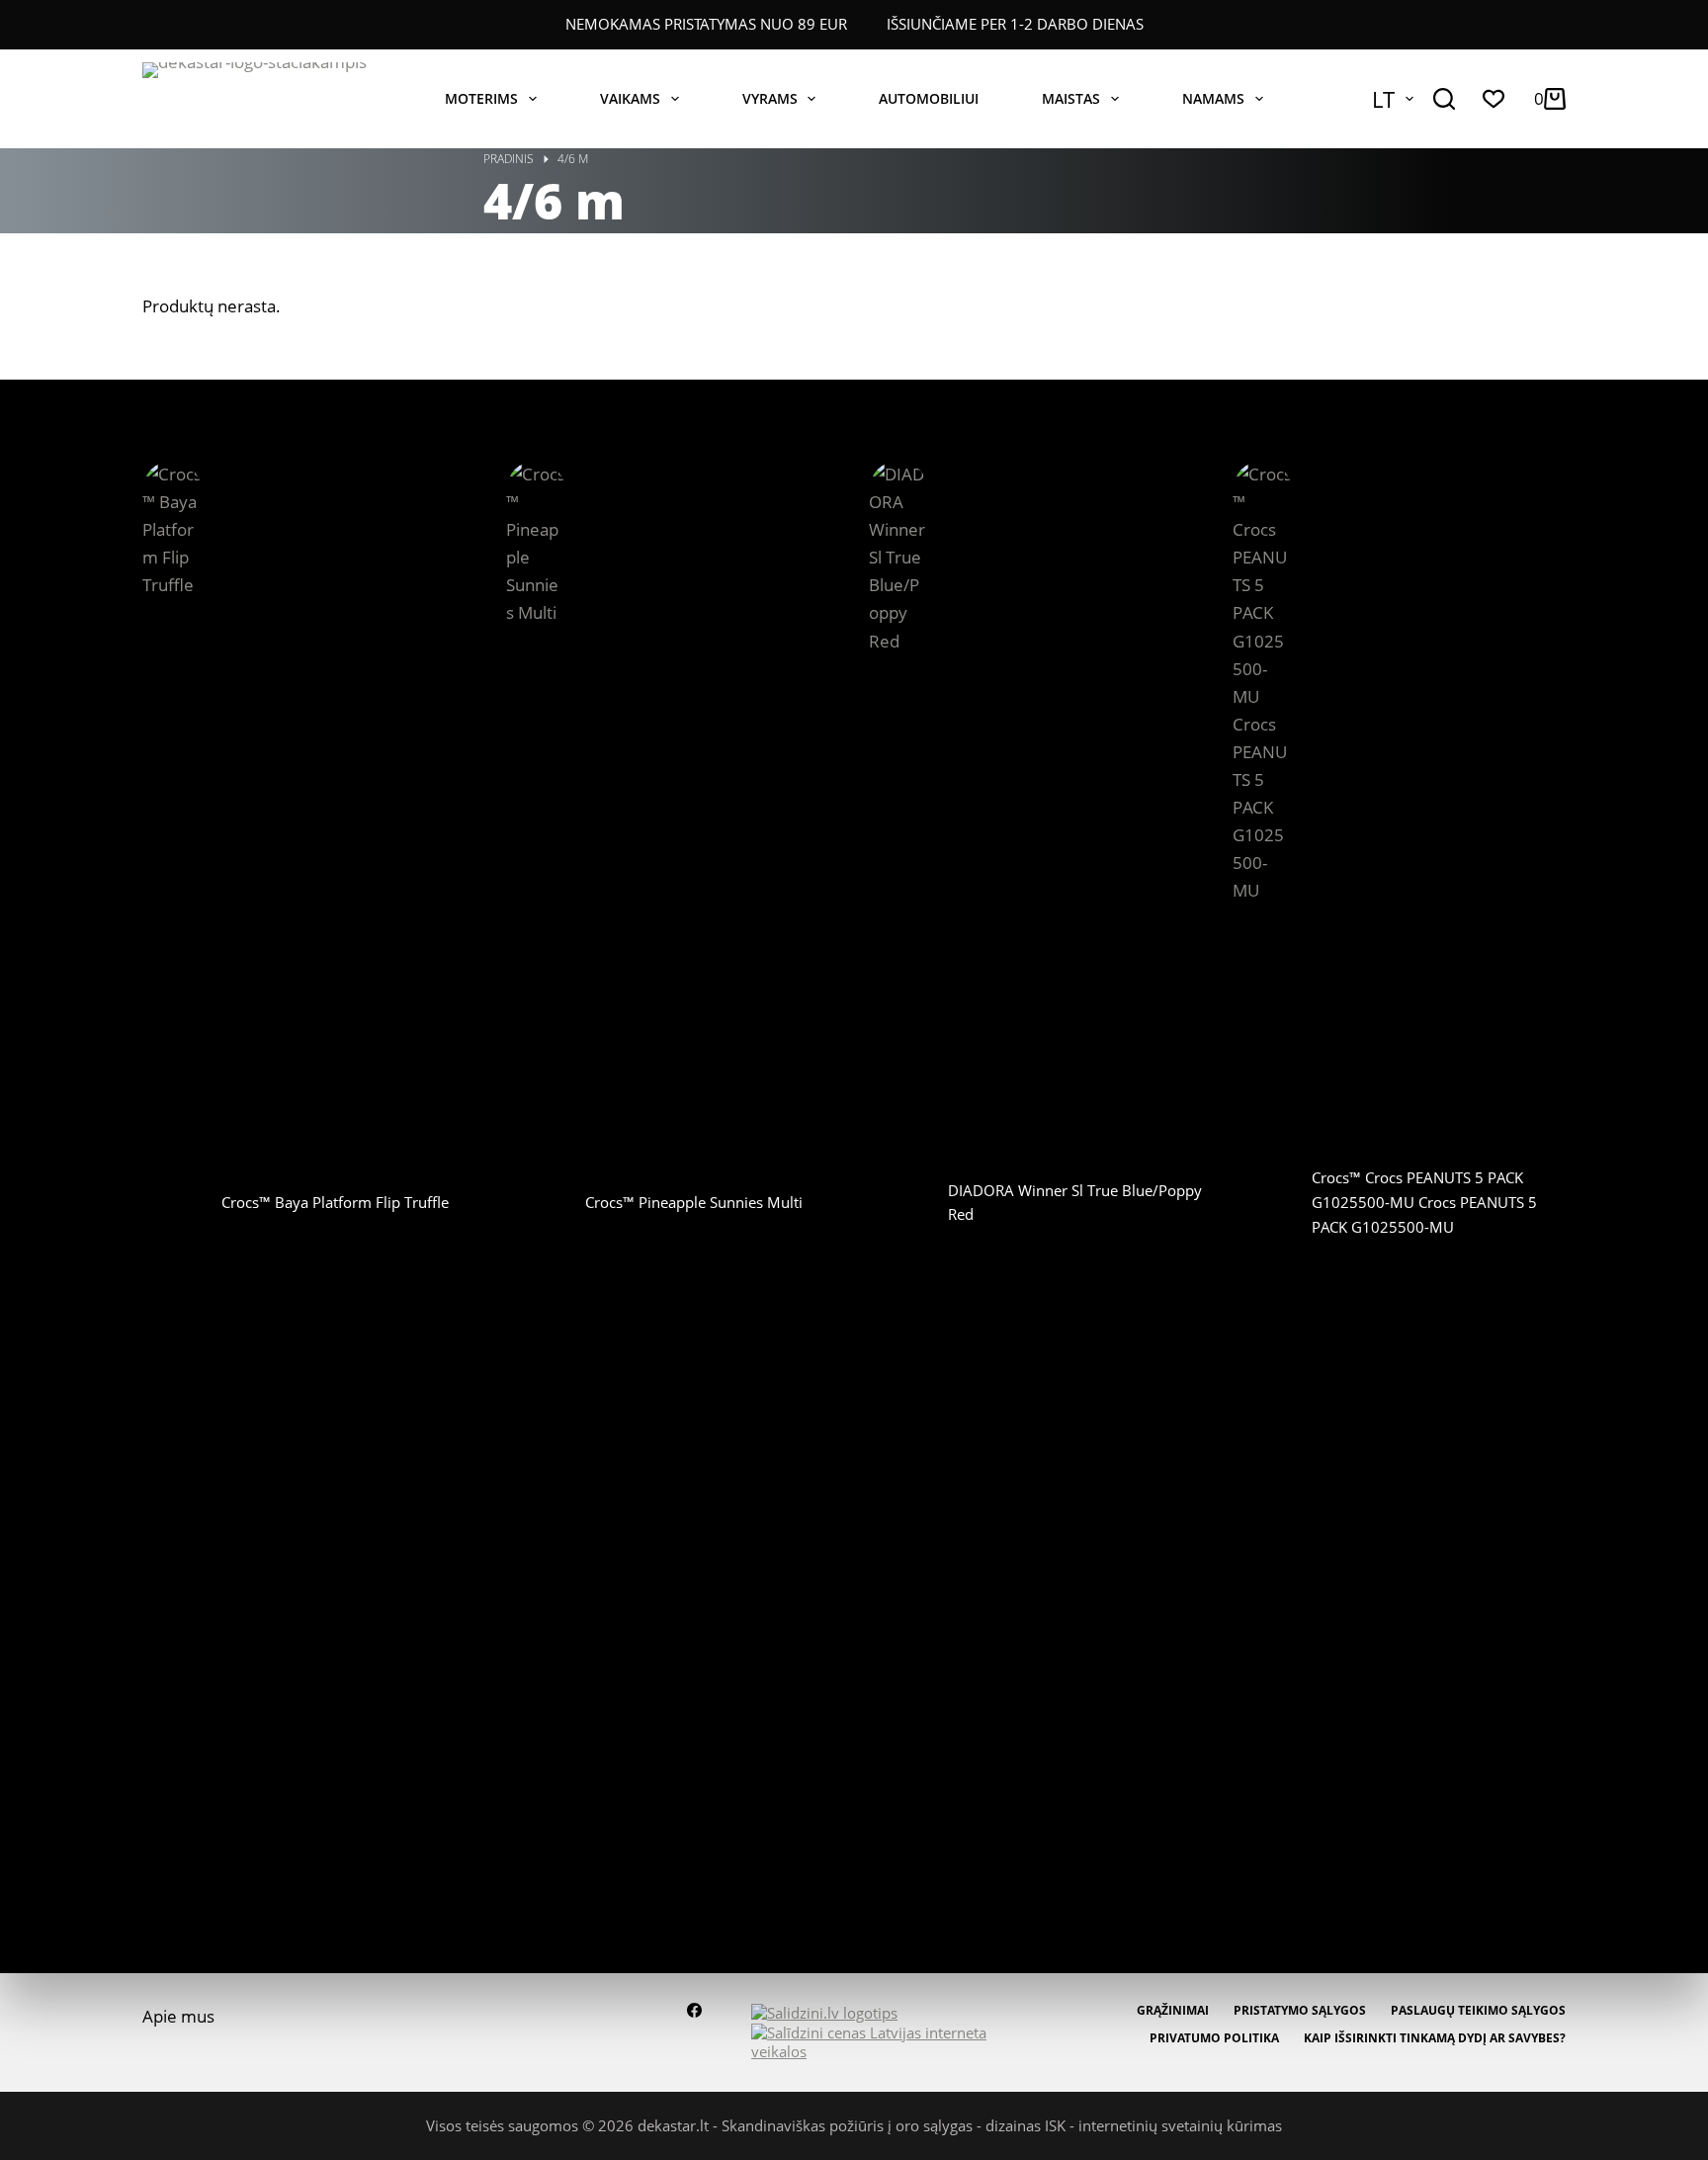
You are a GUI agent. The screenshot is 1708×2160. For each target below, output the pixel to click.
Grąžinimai (1173, 2011)
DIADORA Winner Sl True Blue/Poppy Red (1075, 1203)
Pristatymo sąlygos (1300, 2011)
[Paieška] (1444, 99)
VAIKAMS (630, 98)
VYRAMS (770, 98)
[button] (1393, 99)
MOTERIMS (481, 98)
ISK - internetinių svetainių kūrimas (1163, 2125)
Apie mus (178, 2016)
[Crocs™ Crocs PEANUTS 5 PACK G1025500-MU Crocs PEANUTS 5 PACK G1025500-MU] (1262, 1202)
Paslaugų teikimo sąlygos (1478, 2011)
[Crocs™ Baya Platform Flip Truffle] (172, 1202)
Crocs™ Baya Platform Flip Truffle (335, 1202)
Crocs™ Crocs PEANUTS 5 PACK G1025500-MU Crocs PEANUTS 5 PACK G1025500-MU (1424, 1202)
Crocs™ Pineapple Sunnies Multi (694, 1202)
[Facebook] (694, 2010)
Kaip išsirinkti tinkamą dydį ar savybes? (1435, 2038)
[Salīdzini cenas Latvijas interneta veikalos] (879, 2040)
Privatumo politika (1214, 2038)
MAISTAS (1071, 98)
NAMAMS (1213, 98)
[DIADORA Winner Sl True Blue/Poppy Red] (898, 1202)
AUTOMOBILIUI (929, 98)
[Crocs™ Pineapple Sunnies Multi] (536, 1202)
